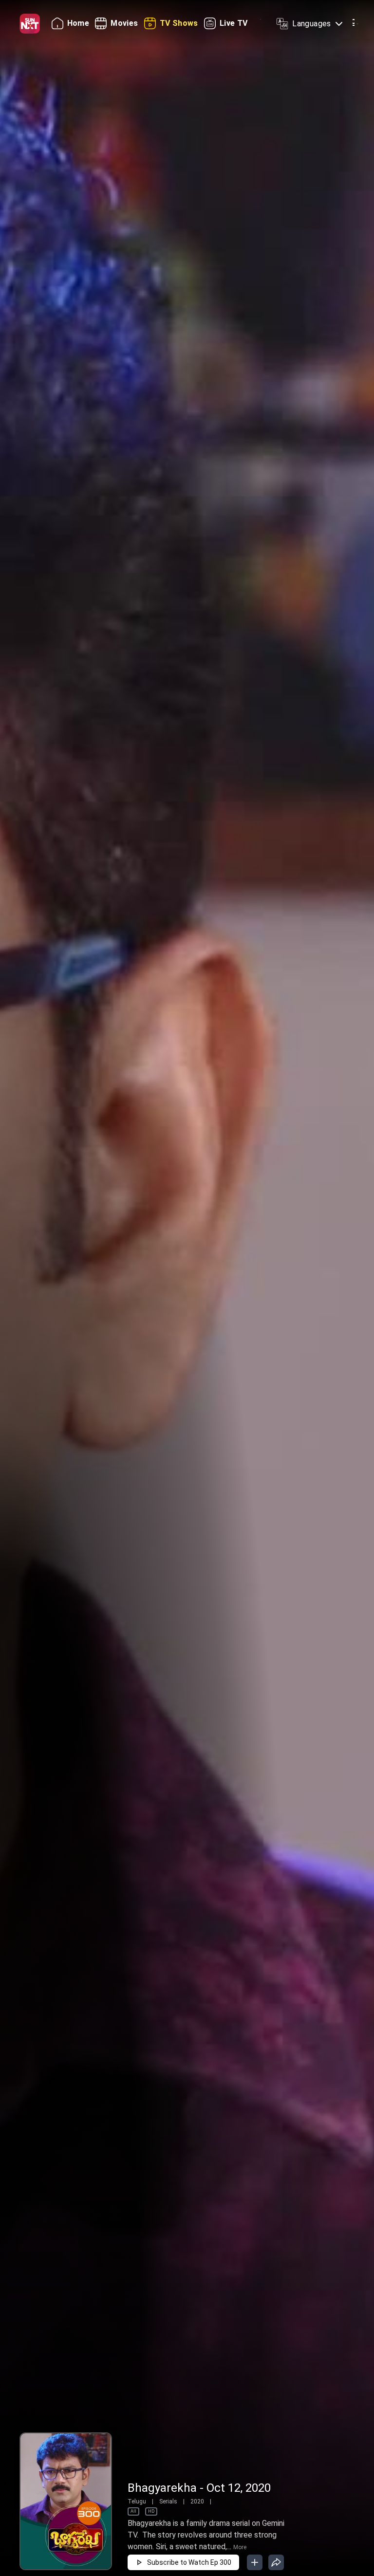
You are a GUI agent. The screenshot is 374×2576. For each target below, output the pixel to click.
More (240, 2547)
